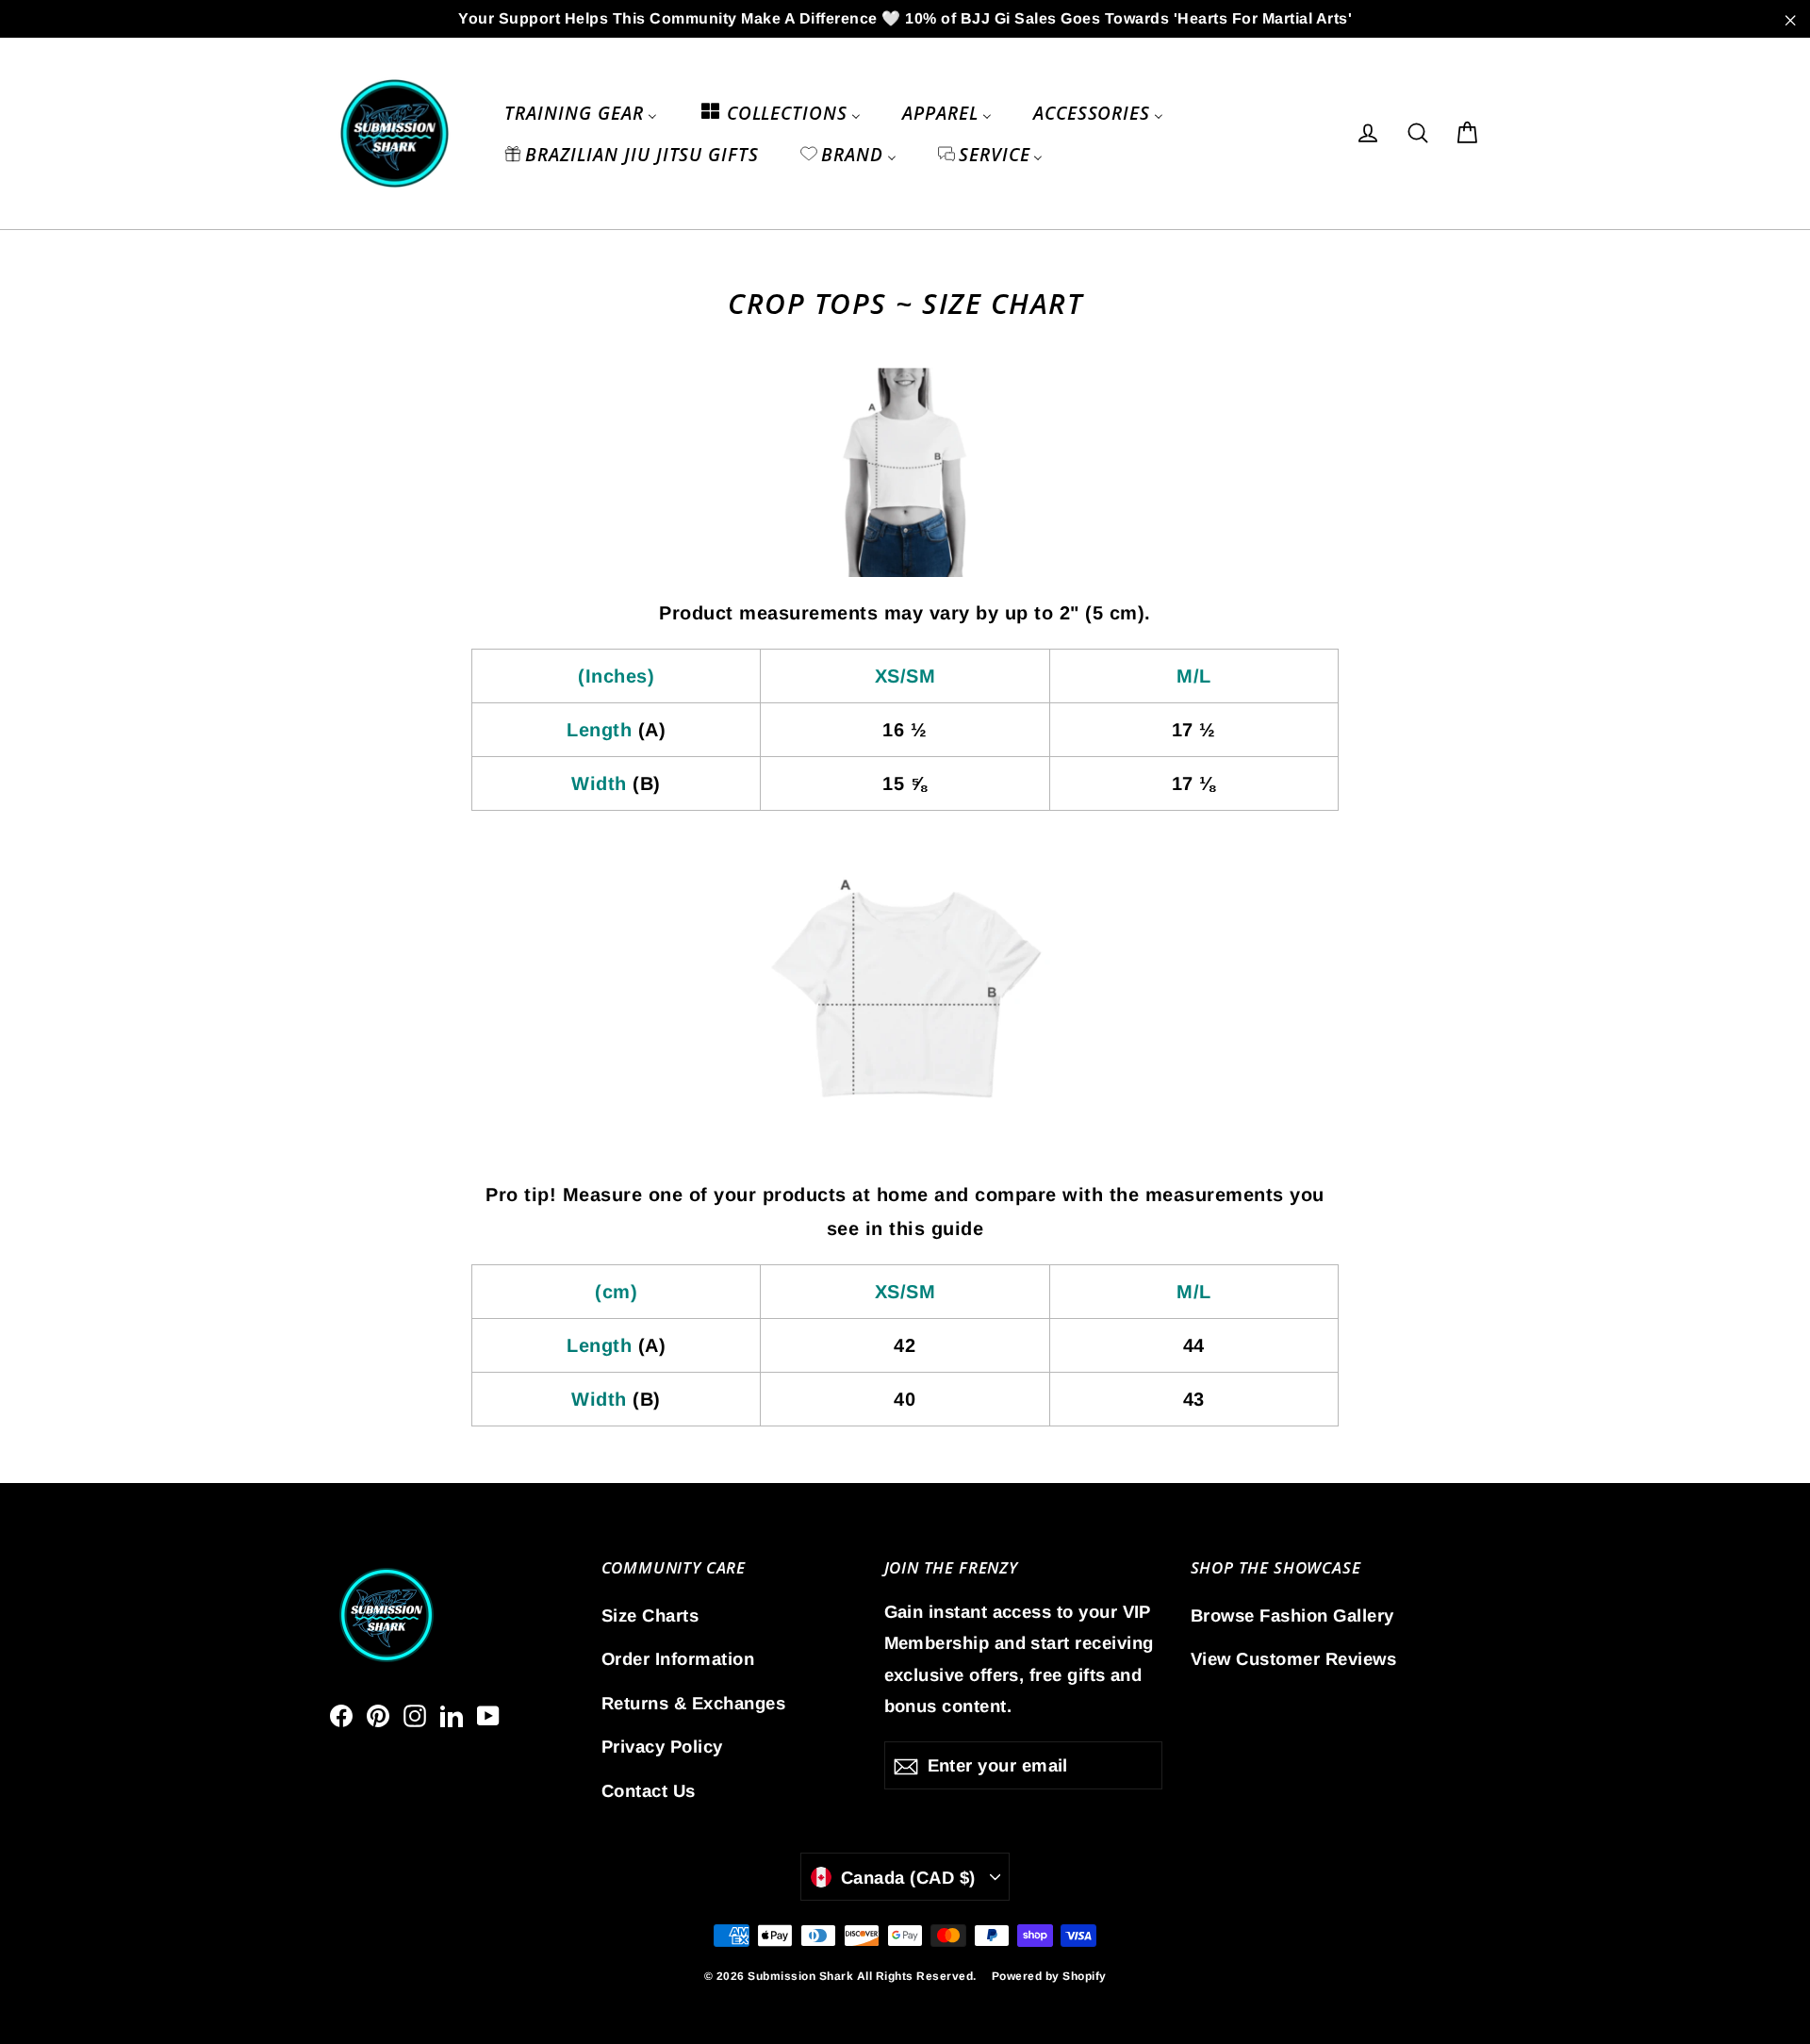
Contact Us (649, 1791)
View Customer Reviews (1294, 1659)
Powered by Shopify (1049, 1976)
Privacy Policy (662, 1747)
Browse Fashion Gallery (1292, 1615)
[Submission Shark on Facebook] (341, 1714)
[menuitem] (580, 112)
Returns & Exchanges (694, 1703)
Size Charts (650, 1615)
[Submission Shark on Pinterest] (378, 1714)
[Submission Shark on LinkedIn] (452, 1714)
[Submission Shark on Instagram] (415, 1714)
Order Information (678, 1659)
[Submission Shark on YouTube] (488, 1714)
